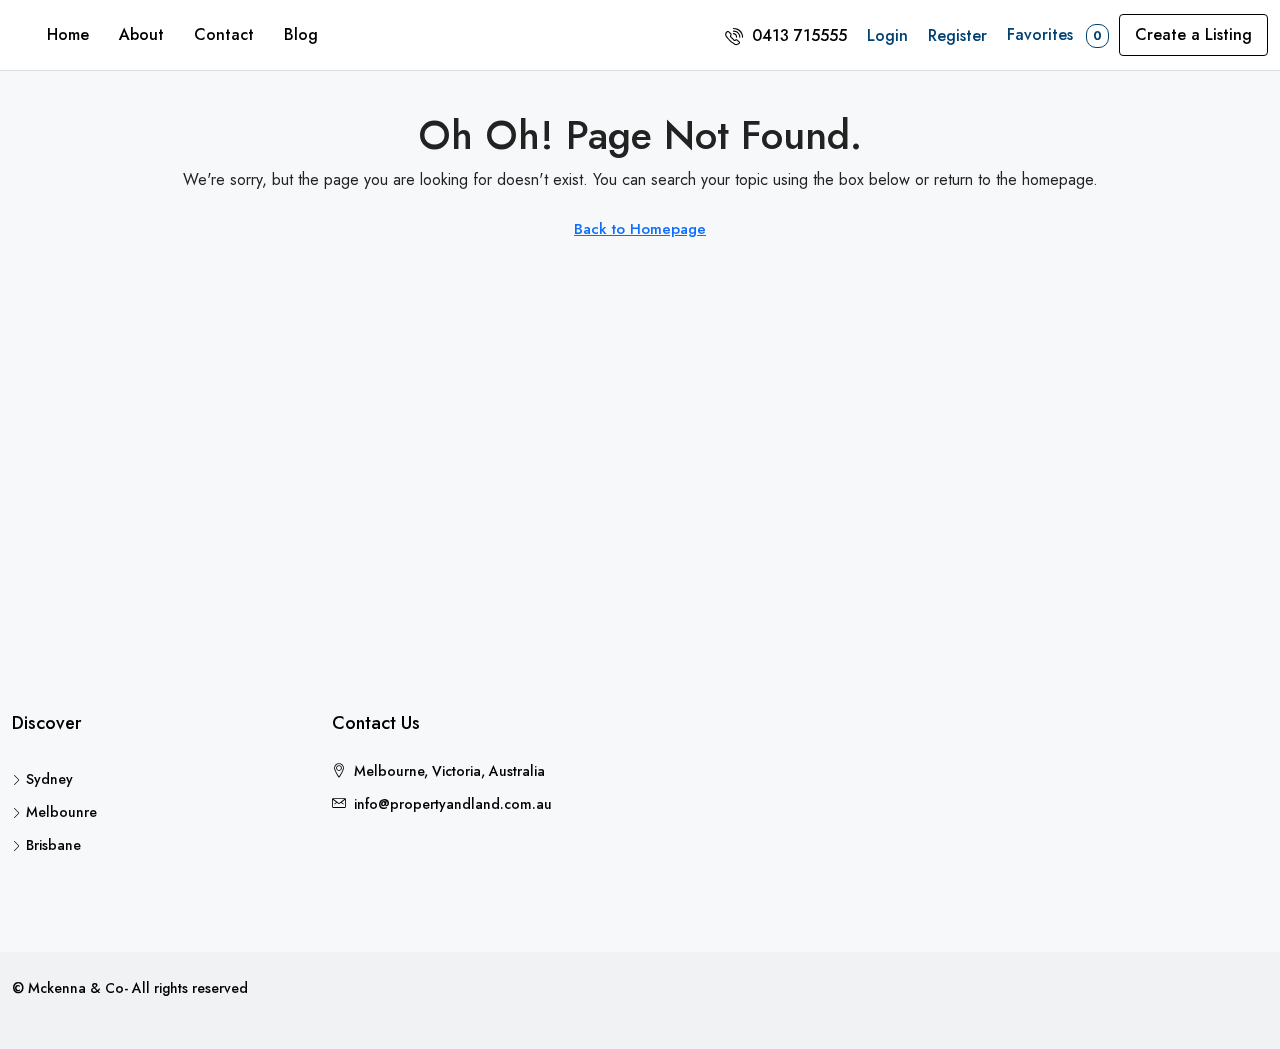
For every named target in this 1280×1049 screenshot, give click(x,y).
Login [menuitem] (887, 35)
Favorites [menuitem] (1054, 34)
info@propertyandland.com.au (453, 804)
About (141, 34)
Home (68, 34)
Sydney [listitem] (49, 779)
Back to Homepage (640, 229)
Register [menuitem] (957, 35)
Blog (301, 34)
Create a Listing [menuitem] (1193, 34)
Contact (224, 34)
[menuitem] (786, 35)
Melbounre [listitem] (61, 812)
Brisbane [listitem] (53, 845)
